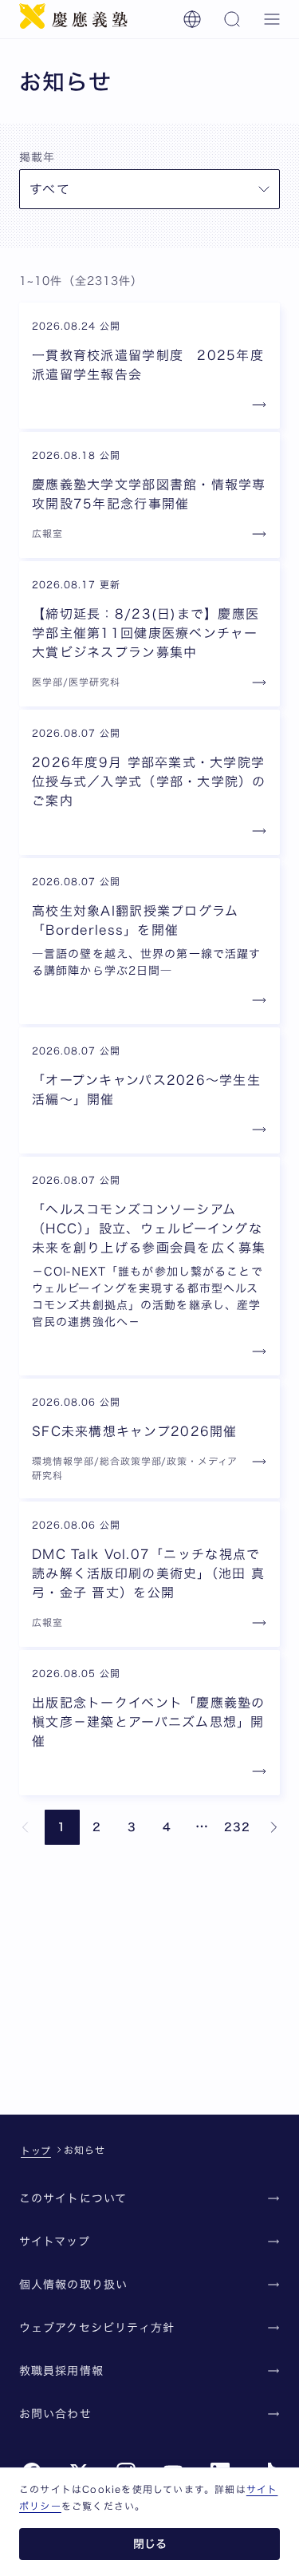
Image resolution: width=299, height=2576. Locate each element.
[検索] (232, 19)
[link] (26, 1827)
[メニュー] (272, 19)
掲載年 (37, 157)
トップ (36, 2151)
